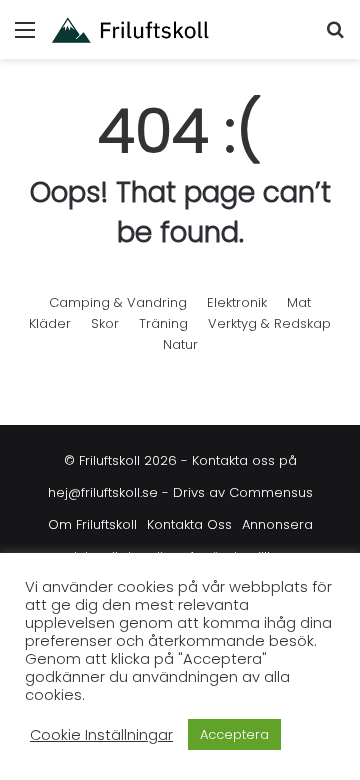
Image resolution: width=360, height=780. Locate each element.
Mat (299, 302)
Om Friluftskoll (92, 524)
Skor (105, 323)
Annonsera (277, 524)
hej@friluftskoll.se (103, 492)
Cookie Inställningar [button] (101, 735)
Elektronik (237, 302)
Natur (180, 344)
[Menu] (25, 37)
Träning (163, 323)
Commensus (271, 492)
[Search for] (335, 37)
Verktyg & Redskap (269, 323)
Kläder (50, 323)
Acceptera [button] (234, 734)
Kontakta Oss (189, 524)
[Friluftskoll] (130, 29)
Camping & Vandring (118, 302)
